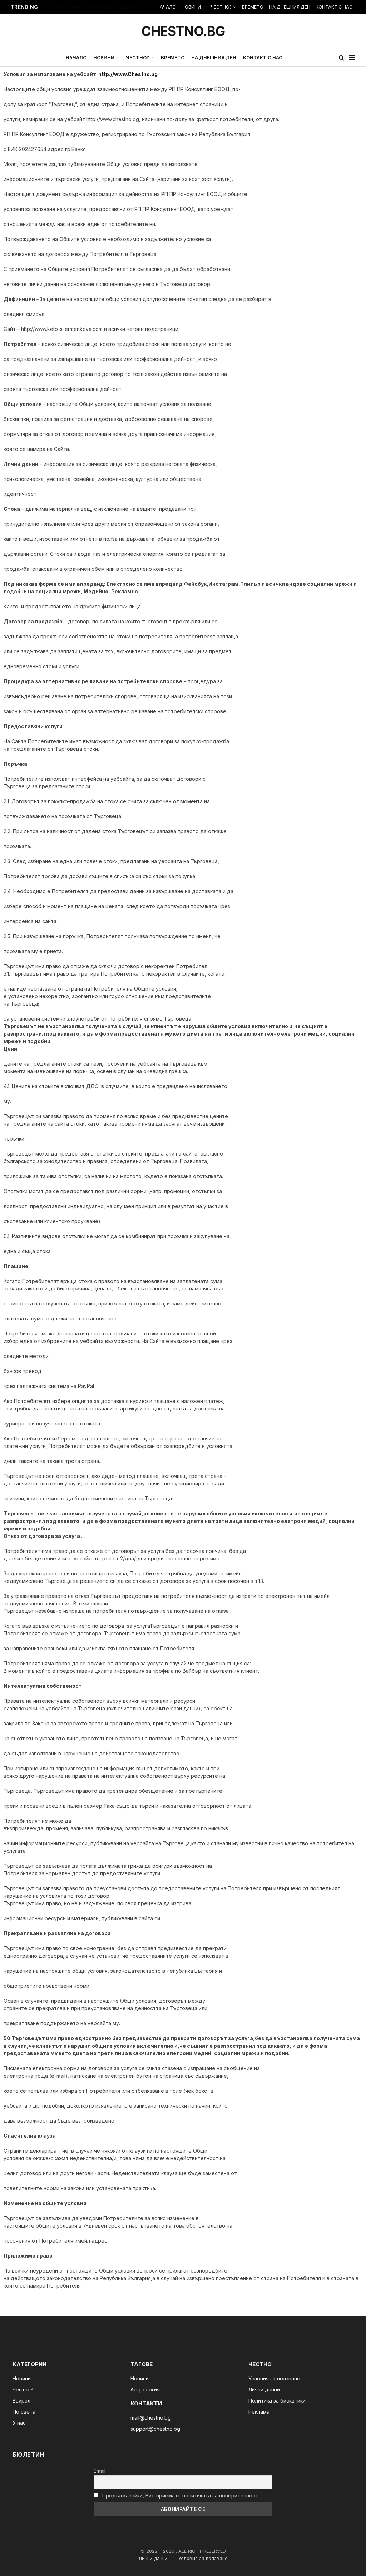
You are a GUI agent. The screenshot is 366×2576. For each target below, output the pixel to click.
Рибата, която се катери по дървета (94, 7)
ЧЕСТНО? (221, 7)
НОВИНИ (191, 7)
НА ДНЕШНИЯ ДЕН (290, 7)
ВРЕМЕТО (253, 7)
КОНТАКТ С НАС (334, 7)
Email (100, 2471)
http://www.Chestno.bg (128, 74)
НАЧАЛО (166, 7)
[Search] (342, 58)
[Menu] (352, 58)
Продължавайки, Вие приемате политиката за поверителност (179, 2495)
